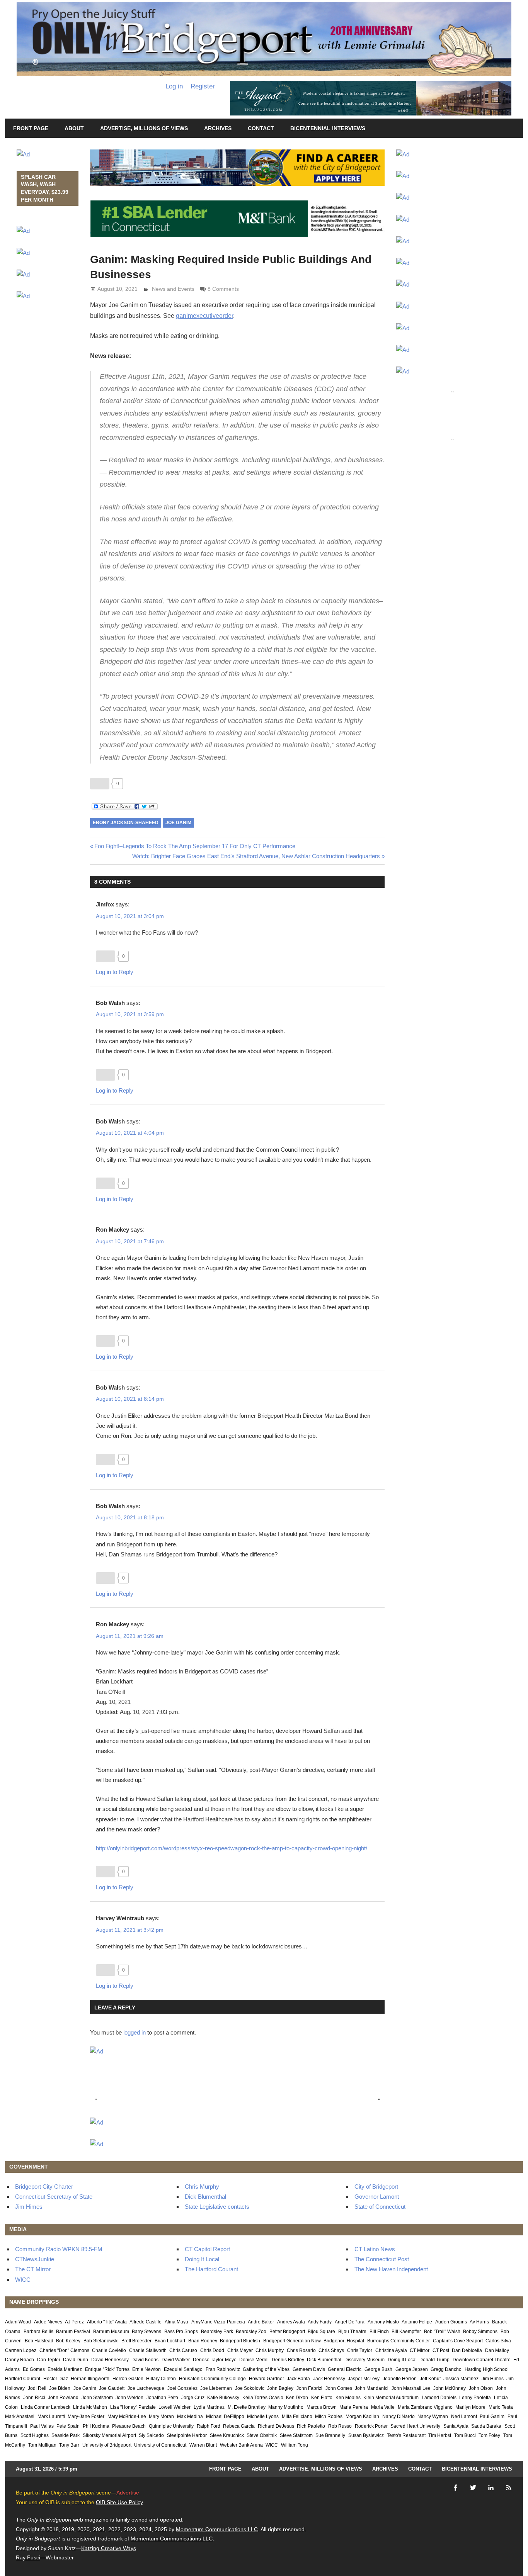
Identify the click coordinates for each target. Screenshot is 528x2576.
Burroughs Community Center (399, 2341)
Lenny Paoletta (475, 2398)
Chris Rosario (301, 2350)
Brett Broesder (136, 2341)
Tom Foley (489, 2435)
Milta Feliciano (297, 2416)
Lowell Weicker (175, 2407)
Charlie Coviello (109, 2350)
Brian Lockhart (170, 2341)
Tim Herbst (440, 2435)
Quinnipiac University (171, 2426)
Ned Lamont (464, 2416)
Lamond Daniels (439, 2398)
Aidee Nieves (48, 2322)
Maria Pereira (354, 2407)
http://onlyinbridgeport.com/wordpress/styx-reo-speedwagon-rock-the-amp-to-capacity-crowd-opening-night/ (232, 1848)
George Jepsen (412, 2369)
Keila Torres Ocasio (263, 2398)
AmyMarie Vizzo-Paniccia (218, 2322)
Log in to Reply (115, 972)
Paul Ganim (492, 2416)
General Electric (345, 2369)
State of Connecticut (380, 2207)
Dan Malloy (497, 2350)
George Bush (378, 2369)
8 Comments (223, 289)
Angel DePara (350, 2322)
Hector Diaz (56, 2379)
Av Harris (479, 2322)
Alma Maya (176, 2322)
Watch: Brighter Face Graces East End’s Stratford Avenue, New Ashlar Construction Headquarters (256, 856)
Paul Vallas (42, 2426)
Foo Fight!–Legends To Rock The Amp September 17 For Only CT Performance (195, 846)
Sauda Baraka (486, 2426)
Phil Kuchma (96, 2426)
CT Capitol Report (207, 2249)
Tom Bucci (465, 2435)
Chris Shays (331, 2350)
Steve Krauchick (227, 2435)
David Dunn (76, 2360)
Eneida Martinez (65, 2369)
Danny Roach (20, 2360)
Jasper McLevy (364, 2379)
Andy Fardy (320, 2322)
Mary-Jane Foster (86, 2416)
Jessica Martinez (461, 2379)
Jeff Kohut (430, 2379)
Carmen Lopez (21, 2350)
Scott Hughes (35, 2435)
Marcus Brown (322, 2407)
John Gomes (339, 2388)
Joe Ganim (178, 823)
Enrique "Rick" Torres (107, 2369)
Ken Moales (348, 2398)
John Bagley (280, 2388)
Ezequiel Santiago (183, 2369)
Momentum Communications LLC (217, 2529)
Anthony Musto (383, 2322)
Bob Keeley (68, 2341)
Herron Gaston (128, 2379)
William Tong (295, 2445)
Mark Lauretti (51, 2416)
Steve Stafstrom (296, 2435)
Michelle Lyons (263, 2416)
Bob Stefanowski (101, 2341)
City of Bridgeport (376, 2187)
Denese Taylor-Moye (215, 2360)
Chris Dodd (212, 2350)
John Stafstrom (97, 2398)
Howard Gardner (267, 2379)
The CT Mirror (33, 2269)
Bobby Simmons (480, 2332)
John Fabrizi (309, 2388)
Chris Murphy (202, 2187)
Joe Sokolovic (250, 2388)
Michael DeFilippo (225, 2416)
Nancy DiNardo (399, 2416)
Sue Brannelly (330, 2435)
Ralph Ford (209, 2426)
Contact (261, 128)
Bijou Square (321, 2332)
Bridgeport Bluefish (240, 2341)
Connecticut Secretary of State (54, 2197)
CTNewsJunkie (35, 2259)
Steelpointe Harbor (187, 2435)
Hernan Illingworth (90, 2379)
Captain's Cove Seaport (458, 2341)
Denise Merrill (254, 2360)
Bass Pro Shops (181, 2332)
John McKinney (450, 2388)
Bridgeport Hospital (344, 2341)
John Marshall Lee (411, 2388)
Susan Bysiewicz (366, 2435)
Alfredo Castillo (146, 2322)
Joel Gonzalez (182, 2388)
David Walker (176, 2360)
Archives (218, 128)
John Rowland (63, 2398)
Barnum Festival (73, 2332)
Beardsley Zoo (251, 2332)
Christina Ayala (391, 2350)
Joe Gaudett (112, 2388)
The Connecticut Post (382, 2259)
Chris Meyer (240, 2350)
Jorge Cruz (193, 2398)
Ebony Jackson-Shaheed (126, 823)
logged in (135, 2032)
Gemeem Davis (309, 2369)
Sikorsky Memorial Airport (109, 2435)
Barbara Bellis (38, 2332)
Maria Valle (383, 2407)
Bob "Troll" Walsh (442, 2332)
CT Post (441, 2350)
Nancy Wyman (433, 2416)
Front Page (31, 128)
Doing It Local (202, 2259)
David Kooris (145, 2360)
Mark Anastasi (20, 2416)
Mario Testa (501, 2407)
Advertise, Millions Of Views (144, 128)
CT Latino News (375, 2249)
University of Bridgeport (107, 2445)
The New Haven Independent (391, 2269)
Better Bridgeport (287, 2332)
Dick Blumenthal (205, 2197)
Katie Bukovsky (223, 2398)
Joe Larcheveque (146, 2388)
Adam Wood (18, 2322)
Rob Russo (340, 2426)
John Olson (481, 2388)
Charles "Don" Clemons (64, 2350)
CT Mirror (420, 2350)
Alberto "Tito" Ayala (107, 2322)
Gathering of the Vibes (266, 2369)
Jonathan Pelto (162, 2398)
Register (203, 86)
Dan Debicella (467, 2350)
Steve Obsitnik (262, 2435)
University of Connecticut (160, 2445)
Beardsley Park (217, 2332)
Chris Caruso (183, 2350)
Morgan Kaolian (362, 2416)
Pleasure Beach (129, 2426)
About (74, 128)
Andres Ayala (291, 2322)
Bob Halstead (39, 2341)
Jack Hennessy (329, 2379)
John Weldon (129, 2398)
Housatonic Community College (212, 2379)
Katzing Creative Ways (109, 2548)
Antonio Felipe (417, 2322)
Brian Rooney (203, 2341)
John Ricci (34, 2398)
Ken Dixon (297, 2398)
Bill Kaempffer (406, 2332)
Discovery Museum (364, 2360)
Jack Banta (298, 2379)
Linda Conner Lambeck (46, 2407)
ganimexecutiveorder (204, 316)
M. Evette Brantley (247, 2407)
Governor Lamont (377, 2197)
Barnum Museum (111, 2332)
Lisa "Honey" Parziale (133, 2407)
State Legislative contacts (217, 2207)
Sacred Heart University (415, 2426)
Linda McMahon (90, 2407)
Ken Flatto (322, 2398)
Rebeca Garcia (239, 2426)
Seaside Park (66, 2435)
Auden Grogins (451, 2322)
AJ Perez (74, 2322)
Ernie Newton (146, 2369)
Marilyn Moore (470, 2407)
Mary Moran (161, 2416)
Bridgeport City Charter (44, 2187)
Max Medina (190, 2416)
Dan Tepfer (49, 2360)
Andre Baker (261, 2322)
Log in (174, 86)
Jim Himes (29, 2207)
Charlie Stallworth (148, 2350)
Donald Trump (434, 2360)
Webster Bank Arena (241, 2445)
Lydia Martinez (209, 2407)
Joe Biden (60, 2388)
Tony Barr (69, 2445)
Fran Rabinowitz (223, 2369)
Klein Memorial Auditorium (391, 2398)
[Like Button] (100, 784)
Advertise (128, 2493)
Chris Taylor (360, 2350)
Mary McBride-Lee (127, 2416)
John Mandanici (372, 2388)
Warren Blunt (203, 2445)
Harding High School (487, 2369)
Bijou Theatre (352, 2332)
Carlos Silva (498, 2341)
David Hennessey (110, 2360)
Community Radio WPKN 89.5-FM (59, 2249)
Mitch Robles (329, 2416)
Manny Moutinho (286, 2407)
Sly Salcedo (151, 2435)
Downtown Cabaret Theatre (482, 2360)
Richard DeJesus (276, 2426)
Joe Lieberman (216, 2388)
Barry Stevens (146, 2332)
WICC (23, 2280)
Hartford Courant (23, 2379)
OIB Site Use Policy (119, 2502)
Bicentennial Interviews (328, 128)
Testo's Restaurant (406, 2435)
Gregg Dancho (446, 2369)
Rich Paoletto (311, 2426)
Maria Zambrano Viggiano (425, 2407)
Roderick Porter (371, 2426)
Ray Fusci (28, 2557)
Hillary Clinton (161, 2379)
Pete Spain (68, 2426)
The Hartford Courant (211, 2269)
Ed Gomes (34, 2369)
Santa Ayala (456, 2426)
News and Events (173, 289)
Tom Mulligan (42, 2445)
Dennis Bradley (288, 2360)
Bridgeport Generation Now (292, 2341)
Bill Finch (379, 2332)
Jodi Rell (37, 2388)
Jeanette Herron (400, 2379)
